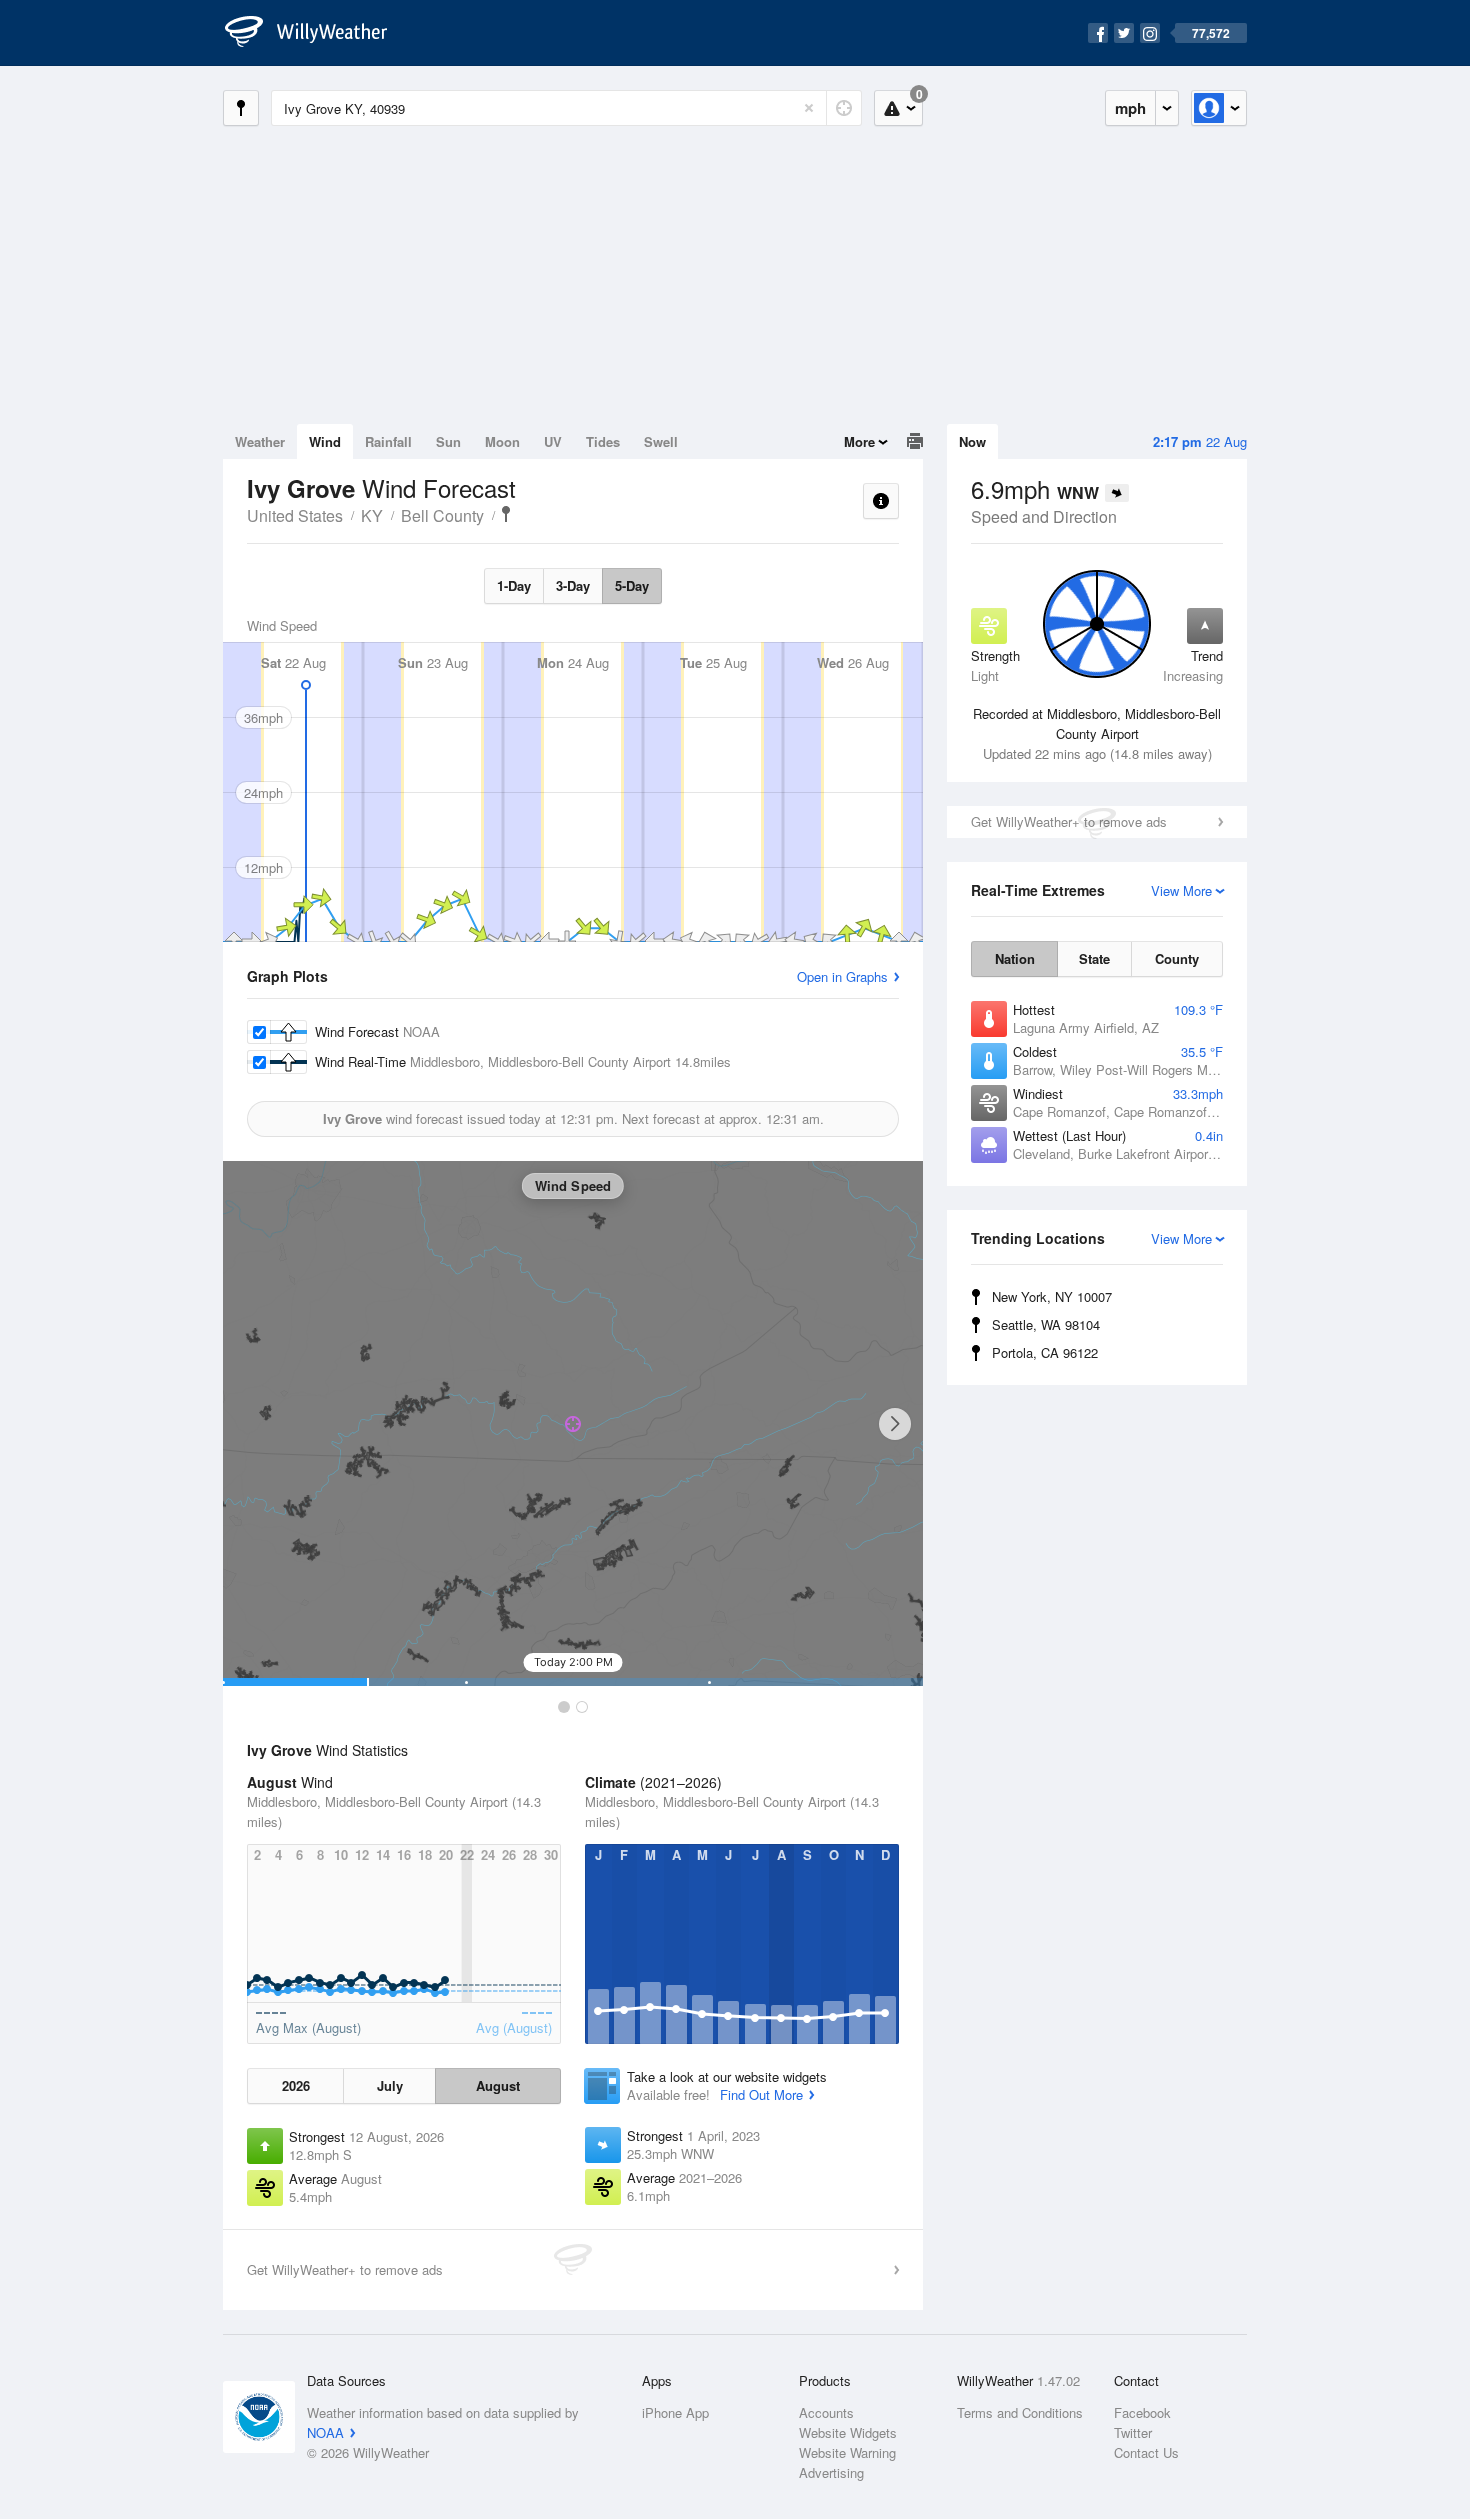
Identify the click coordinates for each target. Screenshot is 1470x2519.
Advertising (831, 2472)
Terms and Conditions (1020, 2412)
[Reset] (809, 108)
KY (372, 515)
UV (553, 441)
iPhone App (675, 2412)
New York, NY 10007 (1052, 1296)
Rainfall (388, 441)
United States (295, 515)
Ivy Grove (506, 514)
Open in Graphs (842, 976)
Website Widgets (848, 2432)
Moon (502, 441)
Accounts (826, 2412)
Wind (325, 441)
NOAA (325, 2432)
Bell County (442, 515)
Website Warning (847, 2452)
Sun (448, 441)
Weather (260, 441)
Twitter (1133, 2432)
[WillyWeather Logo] (317, 33)
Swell (661, 441)
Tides (603, 441)
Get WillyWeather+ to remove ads (1069, 821)
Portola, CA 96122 (1045, 1352)
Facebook (1142, 2412)
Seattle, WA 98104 (1046, 1324)
